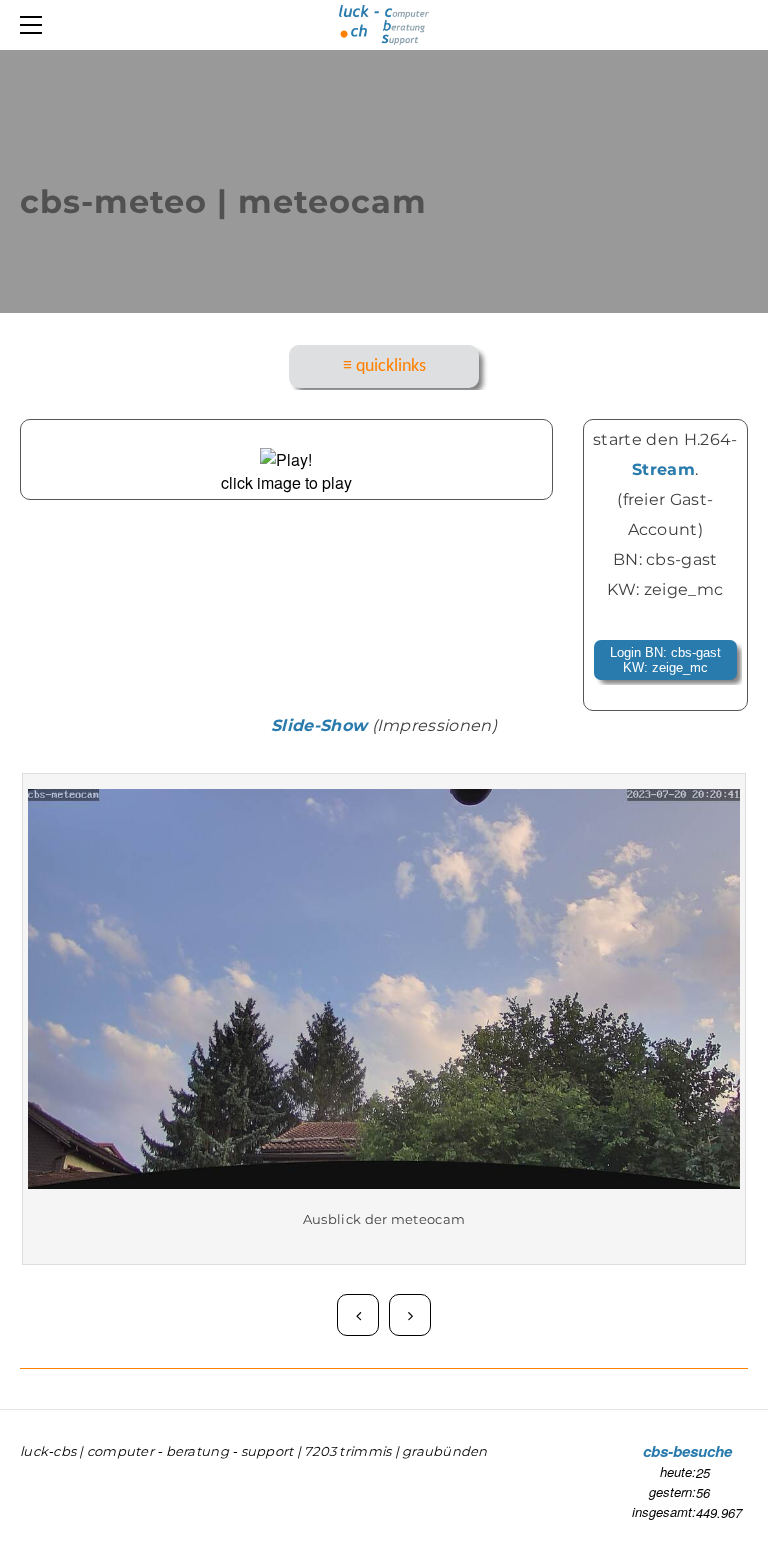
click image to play (286, 482)
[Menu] (35, 25)
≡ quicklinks (384, 366)
